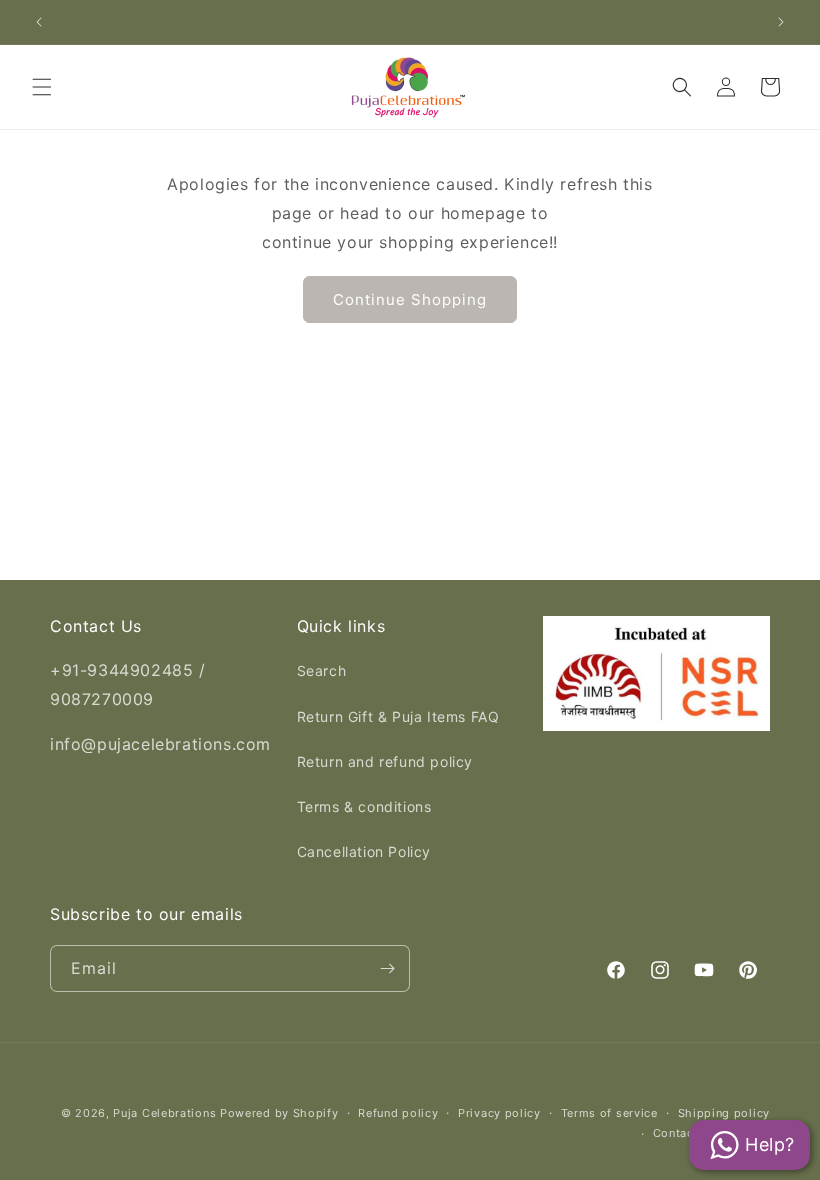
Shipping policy (724, 1113)
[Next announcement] (781, 22)
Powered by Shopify (279, 1113)
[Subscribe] (387, 968)
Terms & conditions (364, 806)
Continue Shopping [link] (410, 299)
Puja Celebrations (164, 1113)
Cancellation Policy (364, 851)
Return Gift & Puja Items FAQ (398, 716)
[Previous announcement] (39, 22)
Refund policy (398, 1113)
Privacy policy (499, 1113)
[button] (42, 87)
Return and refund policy (385, 761)
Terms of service (609, 1113)
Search (322, 670)
